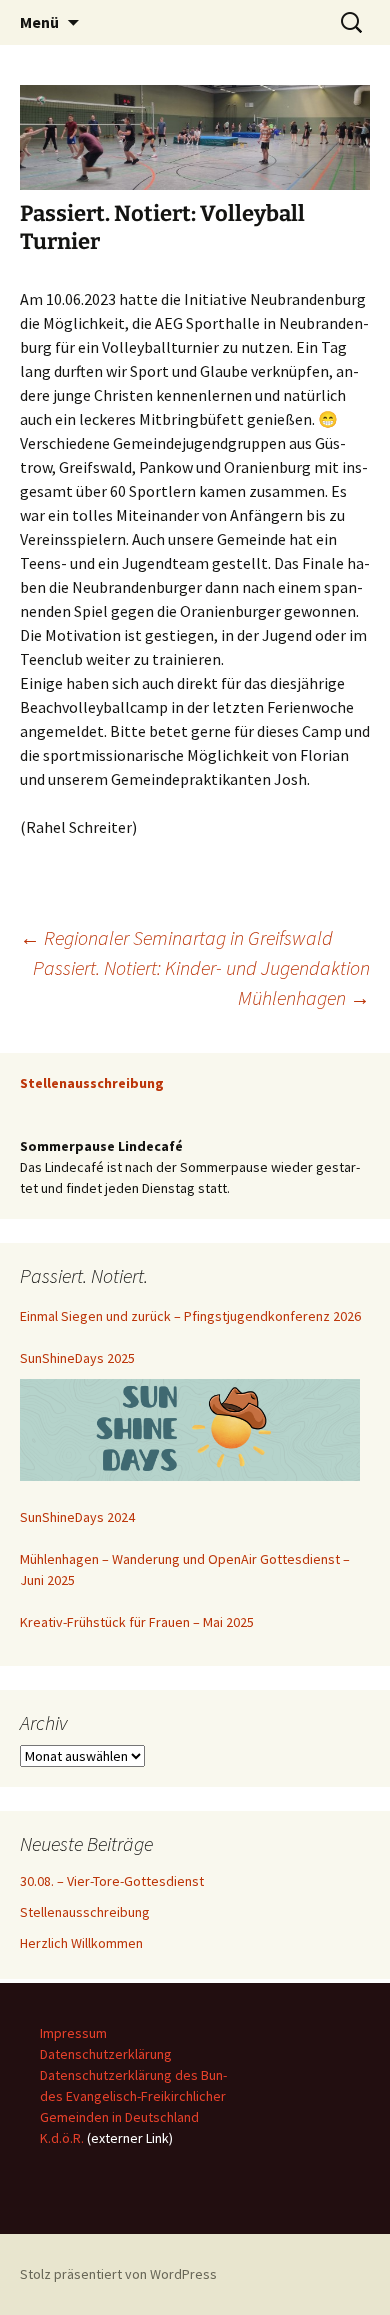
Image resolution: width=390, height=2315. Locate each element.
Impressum (73, 2033)
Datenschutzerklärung (106, 2054)
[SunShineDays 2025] (190, 1430)
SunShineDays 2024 (77, 1517)
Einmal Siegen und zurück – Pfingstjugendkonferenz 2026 (190, 1316)
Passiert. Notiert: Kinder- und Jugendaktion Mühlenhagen (201, 982)
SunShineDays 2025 (77, 1358)
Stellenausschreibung (85, 1912)
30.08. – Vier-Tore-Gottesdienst (112, 1881)
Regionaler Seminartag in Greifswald (176, 937)
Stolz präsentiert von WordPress (118, 2274)
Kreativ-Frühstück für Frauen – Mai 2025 (137, 1622)
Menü (39, 22)
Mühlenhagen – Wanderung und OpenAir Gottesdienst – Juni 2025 (185, 1569)
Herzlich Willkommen (81, 1943)
